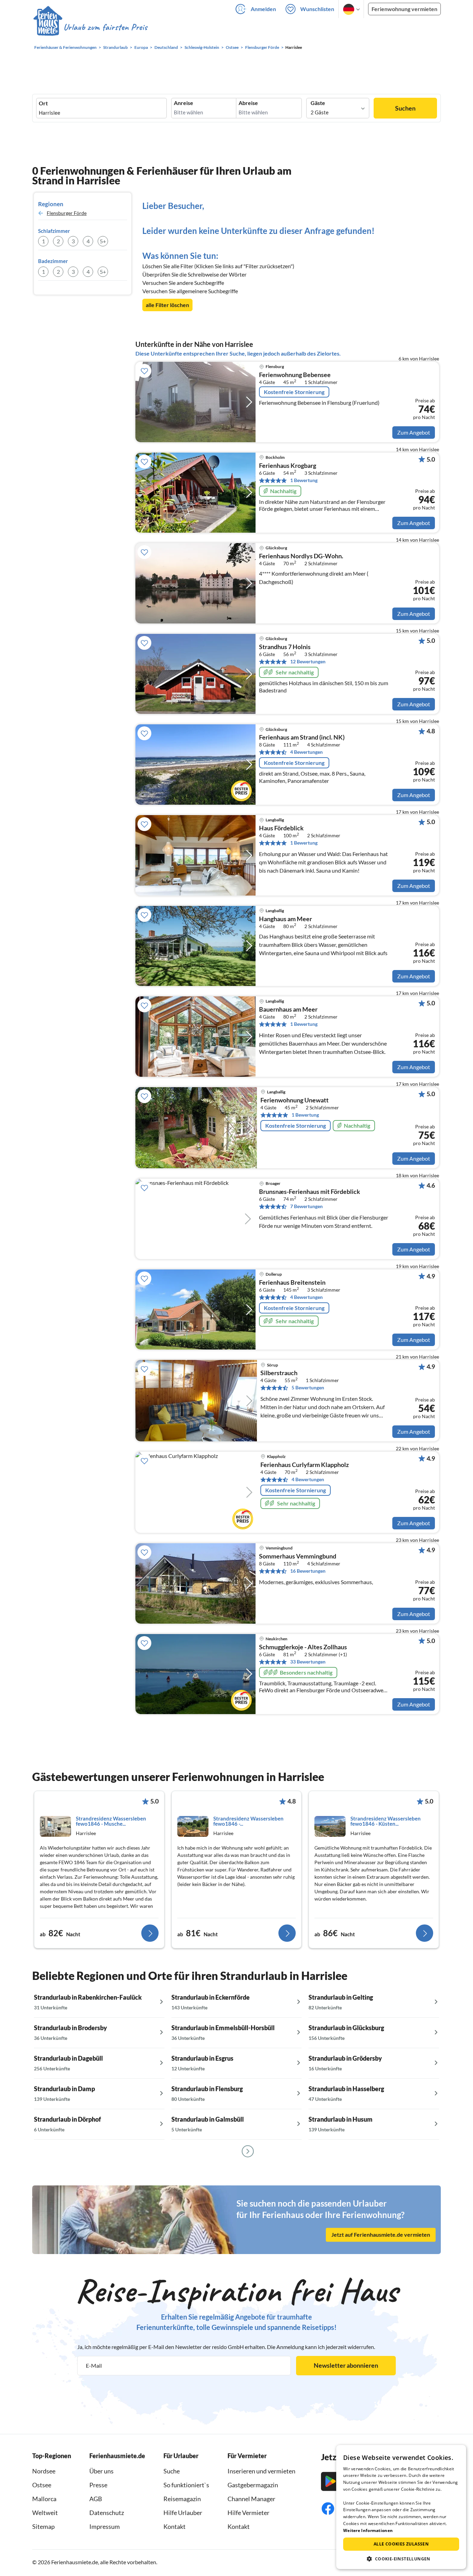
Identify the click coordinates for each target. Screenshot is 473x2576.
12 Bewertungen (308, 661)
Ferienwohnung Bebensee (295, 375)
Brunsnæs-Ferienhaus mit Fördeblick (310, 1192)
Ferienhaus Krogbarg (288, 466)
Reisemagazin (182, 2499)
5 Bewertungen (308, 1387)
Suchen (405, 108)
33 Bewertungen (308, 1662)
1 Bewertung (304, 480)
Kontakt (175, 2526)
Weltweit (45, 2513)
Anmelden (263, 9)
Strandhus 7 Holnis (285, 647)
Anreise (184, 103)
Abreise (248, 103)
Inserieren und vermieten (261, 2471)
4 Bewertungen (306, 752)
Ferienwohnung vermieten (404, 9)
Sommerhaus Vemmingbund (298, 1556)
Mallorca (44, 2499)
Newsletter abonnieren (346, 2365)
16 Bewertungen (308, 1571)
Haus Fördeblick (281, 828)
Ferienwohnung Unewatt (294, 1100)
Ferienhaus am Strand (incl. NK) (302, 737)
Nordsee (44, 2471)
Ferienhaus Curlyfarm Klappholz (305, 1465)
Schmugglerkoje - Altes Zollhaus (303, 1647)
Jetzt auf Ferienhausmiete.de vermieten (381, 2234)
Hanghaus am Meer (285, 919)
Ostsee (42, 2485)
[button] (401, 2559)
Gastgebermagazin (253, 2485)
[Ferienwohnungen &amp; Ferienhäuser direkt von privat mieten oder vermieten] (90, 27)
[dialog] (401, 2507)
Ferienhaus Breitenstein (292, 1283)
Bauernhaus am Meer (288, 1010)
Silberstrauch (279, 1373)
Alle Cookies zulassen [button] (401, 2544)
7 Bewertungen (306, 1206)
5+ (103, 241)
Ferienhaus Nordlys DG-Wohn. (301, 556)
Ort (43, 103)
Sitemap (43, 2526)
